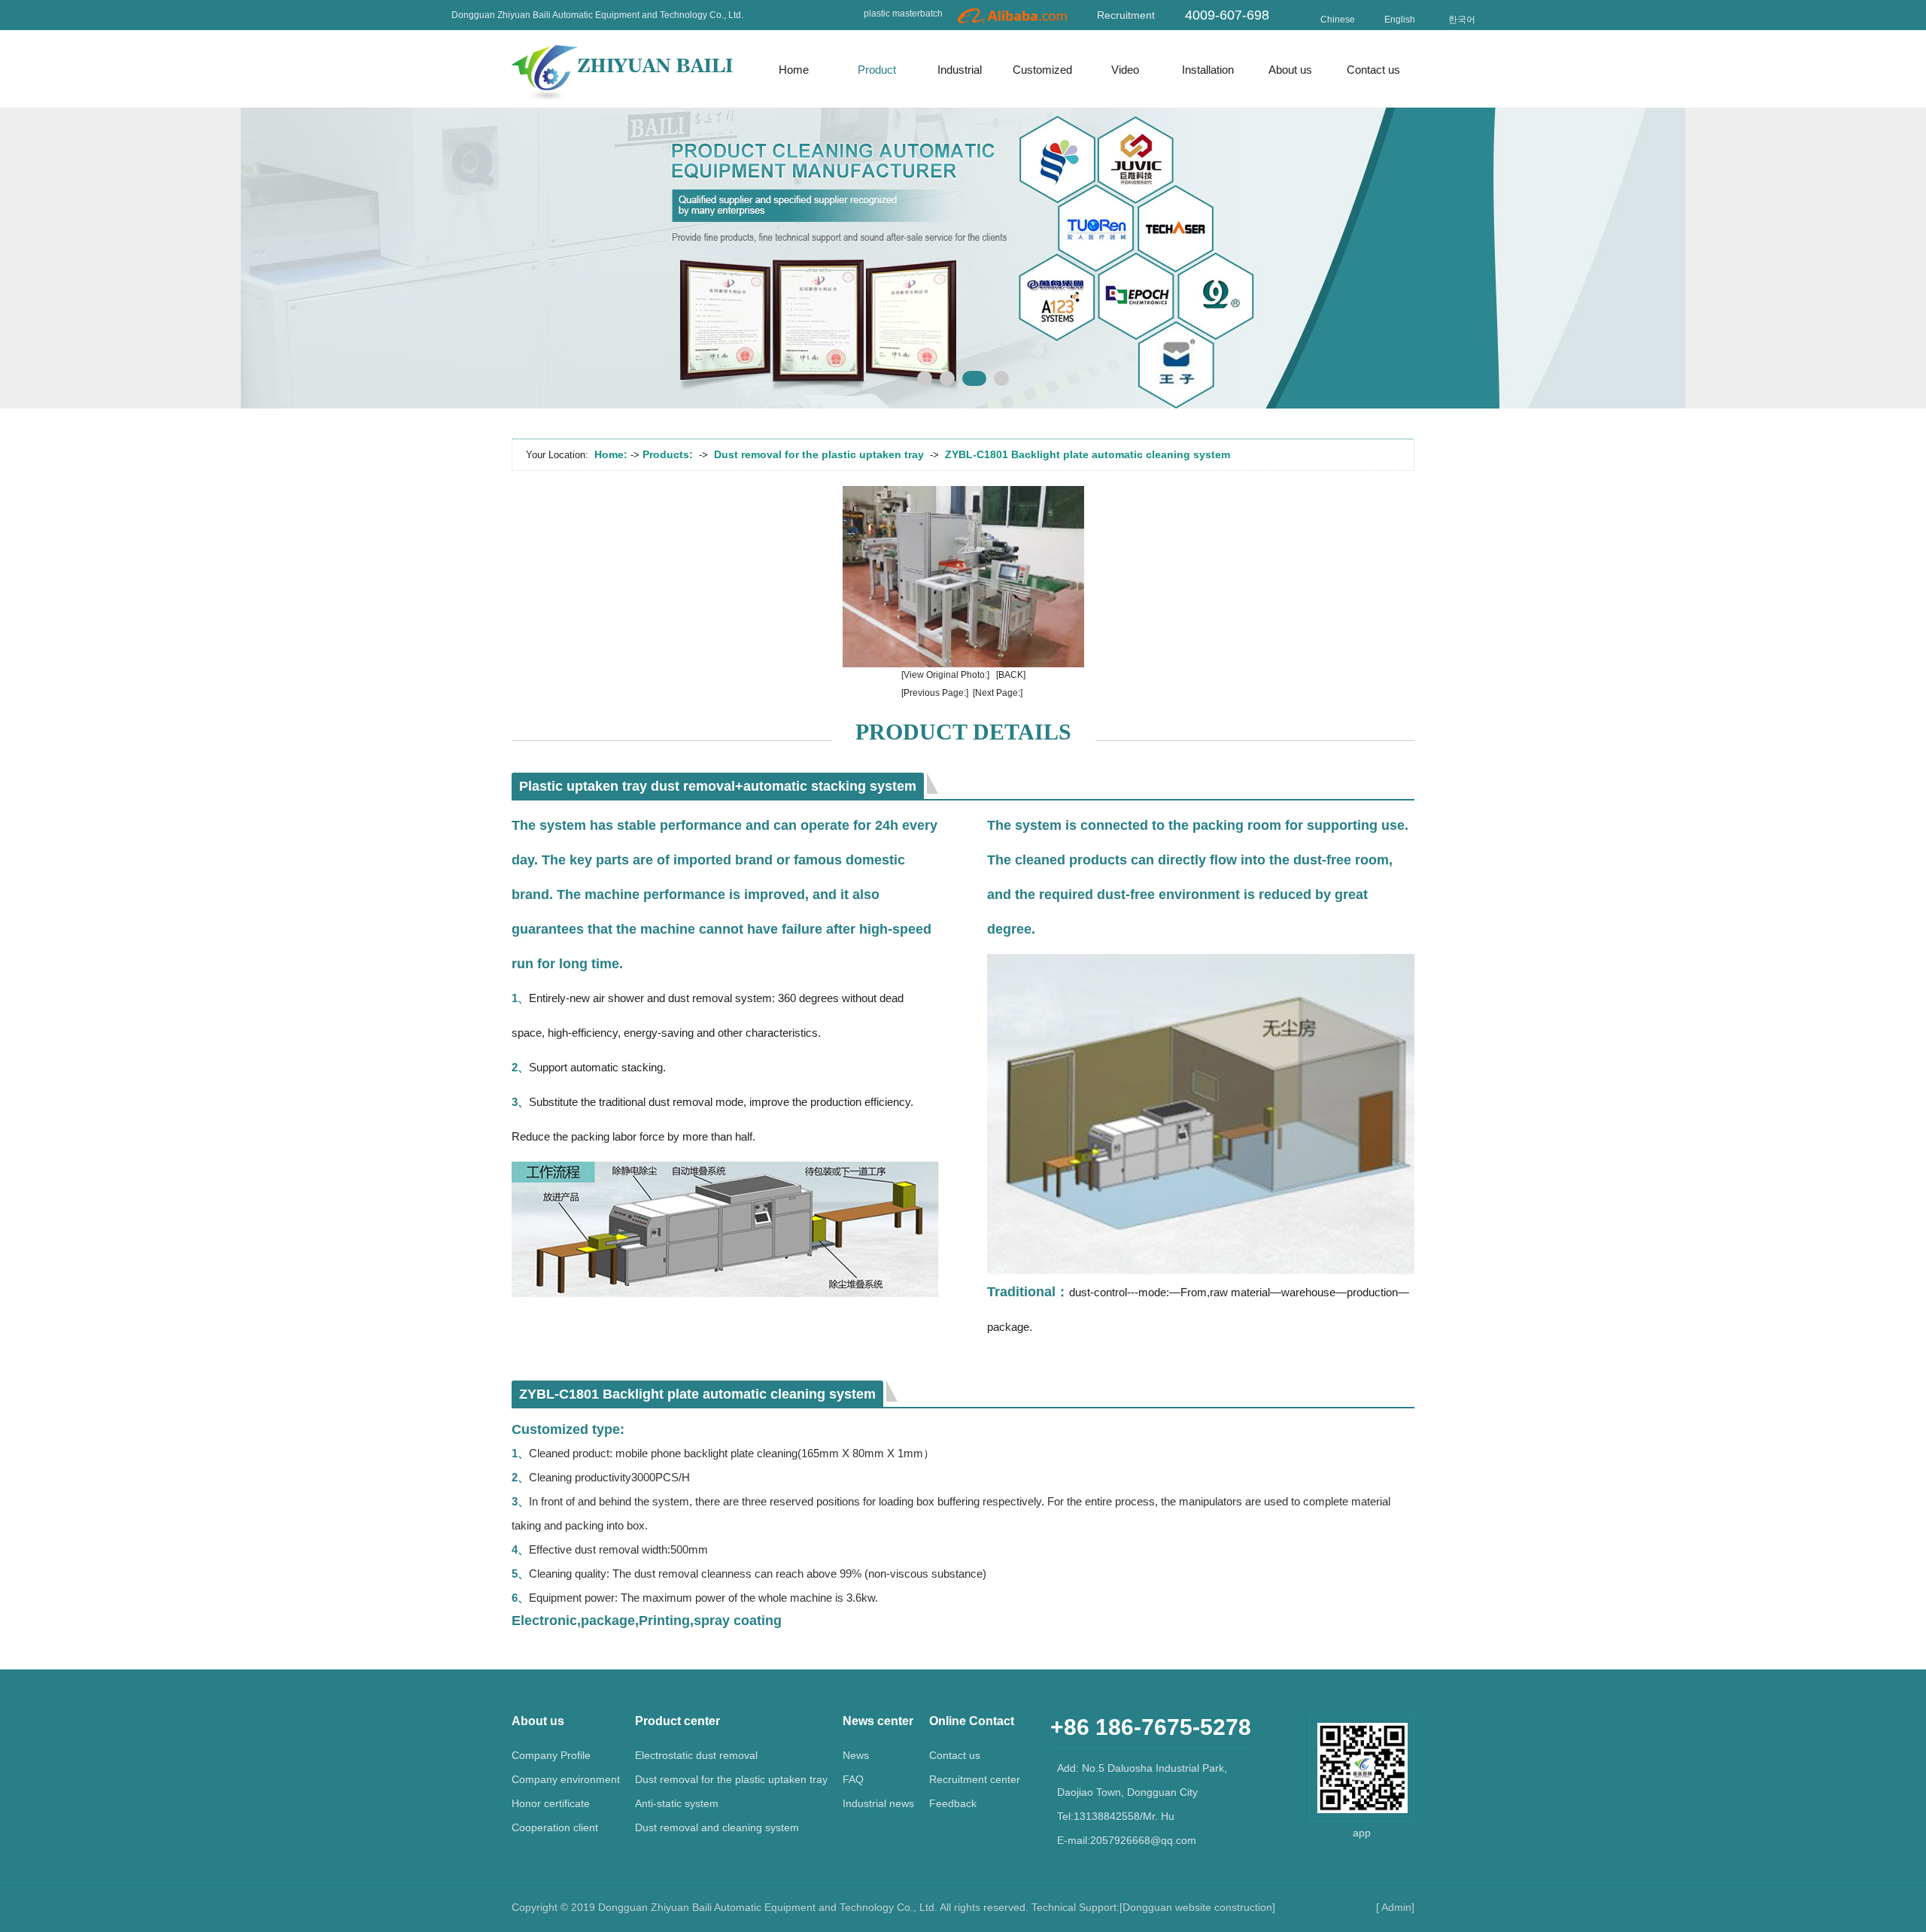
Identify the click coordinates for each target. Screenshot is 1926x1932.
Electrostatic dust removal (696, 1755)
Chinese (1338, 20)
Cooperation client (555, 1827)
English (1400, 20)
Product (877, 70)
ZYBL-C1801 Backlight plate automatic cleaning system (1088, 454)
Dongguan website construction (1197, 1907)
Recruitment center (975, 1779)
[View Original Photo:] (945, 675)
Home (794, 70)
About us (1290, 70)
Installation (1208, 70)
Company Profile (551, 1755)
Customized (1042, 70)
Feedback (953, 1803)
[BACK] (1011, 675)
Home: (611, 454)
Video (1125, 70)
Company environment (566, 1779)
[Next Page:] (998, 693)
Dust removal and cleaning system (717, 1827)
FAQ (853, 1779)
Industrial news (878, 1803)
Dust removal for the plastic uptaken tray (819, 454)
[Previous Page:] (935, 693)
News (856, 1755)
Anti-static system (677, 1803)
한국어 (1462, 20)
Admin (1396, 1907)
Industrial (960, 70)
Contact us (1373, 70)
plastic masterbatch (903, 14)
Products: (668, 454)
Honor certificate (551, 1803)
